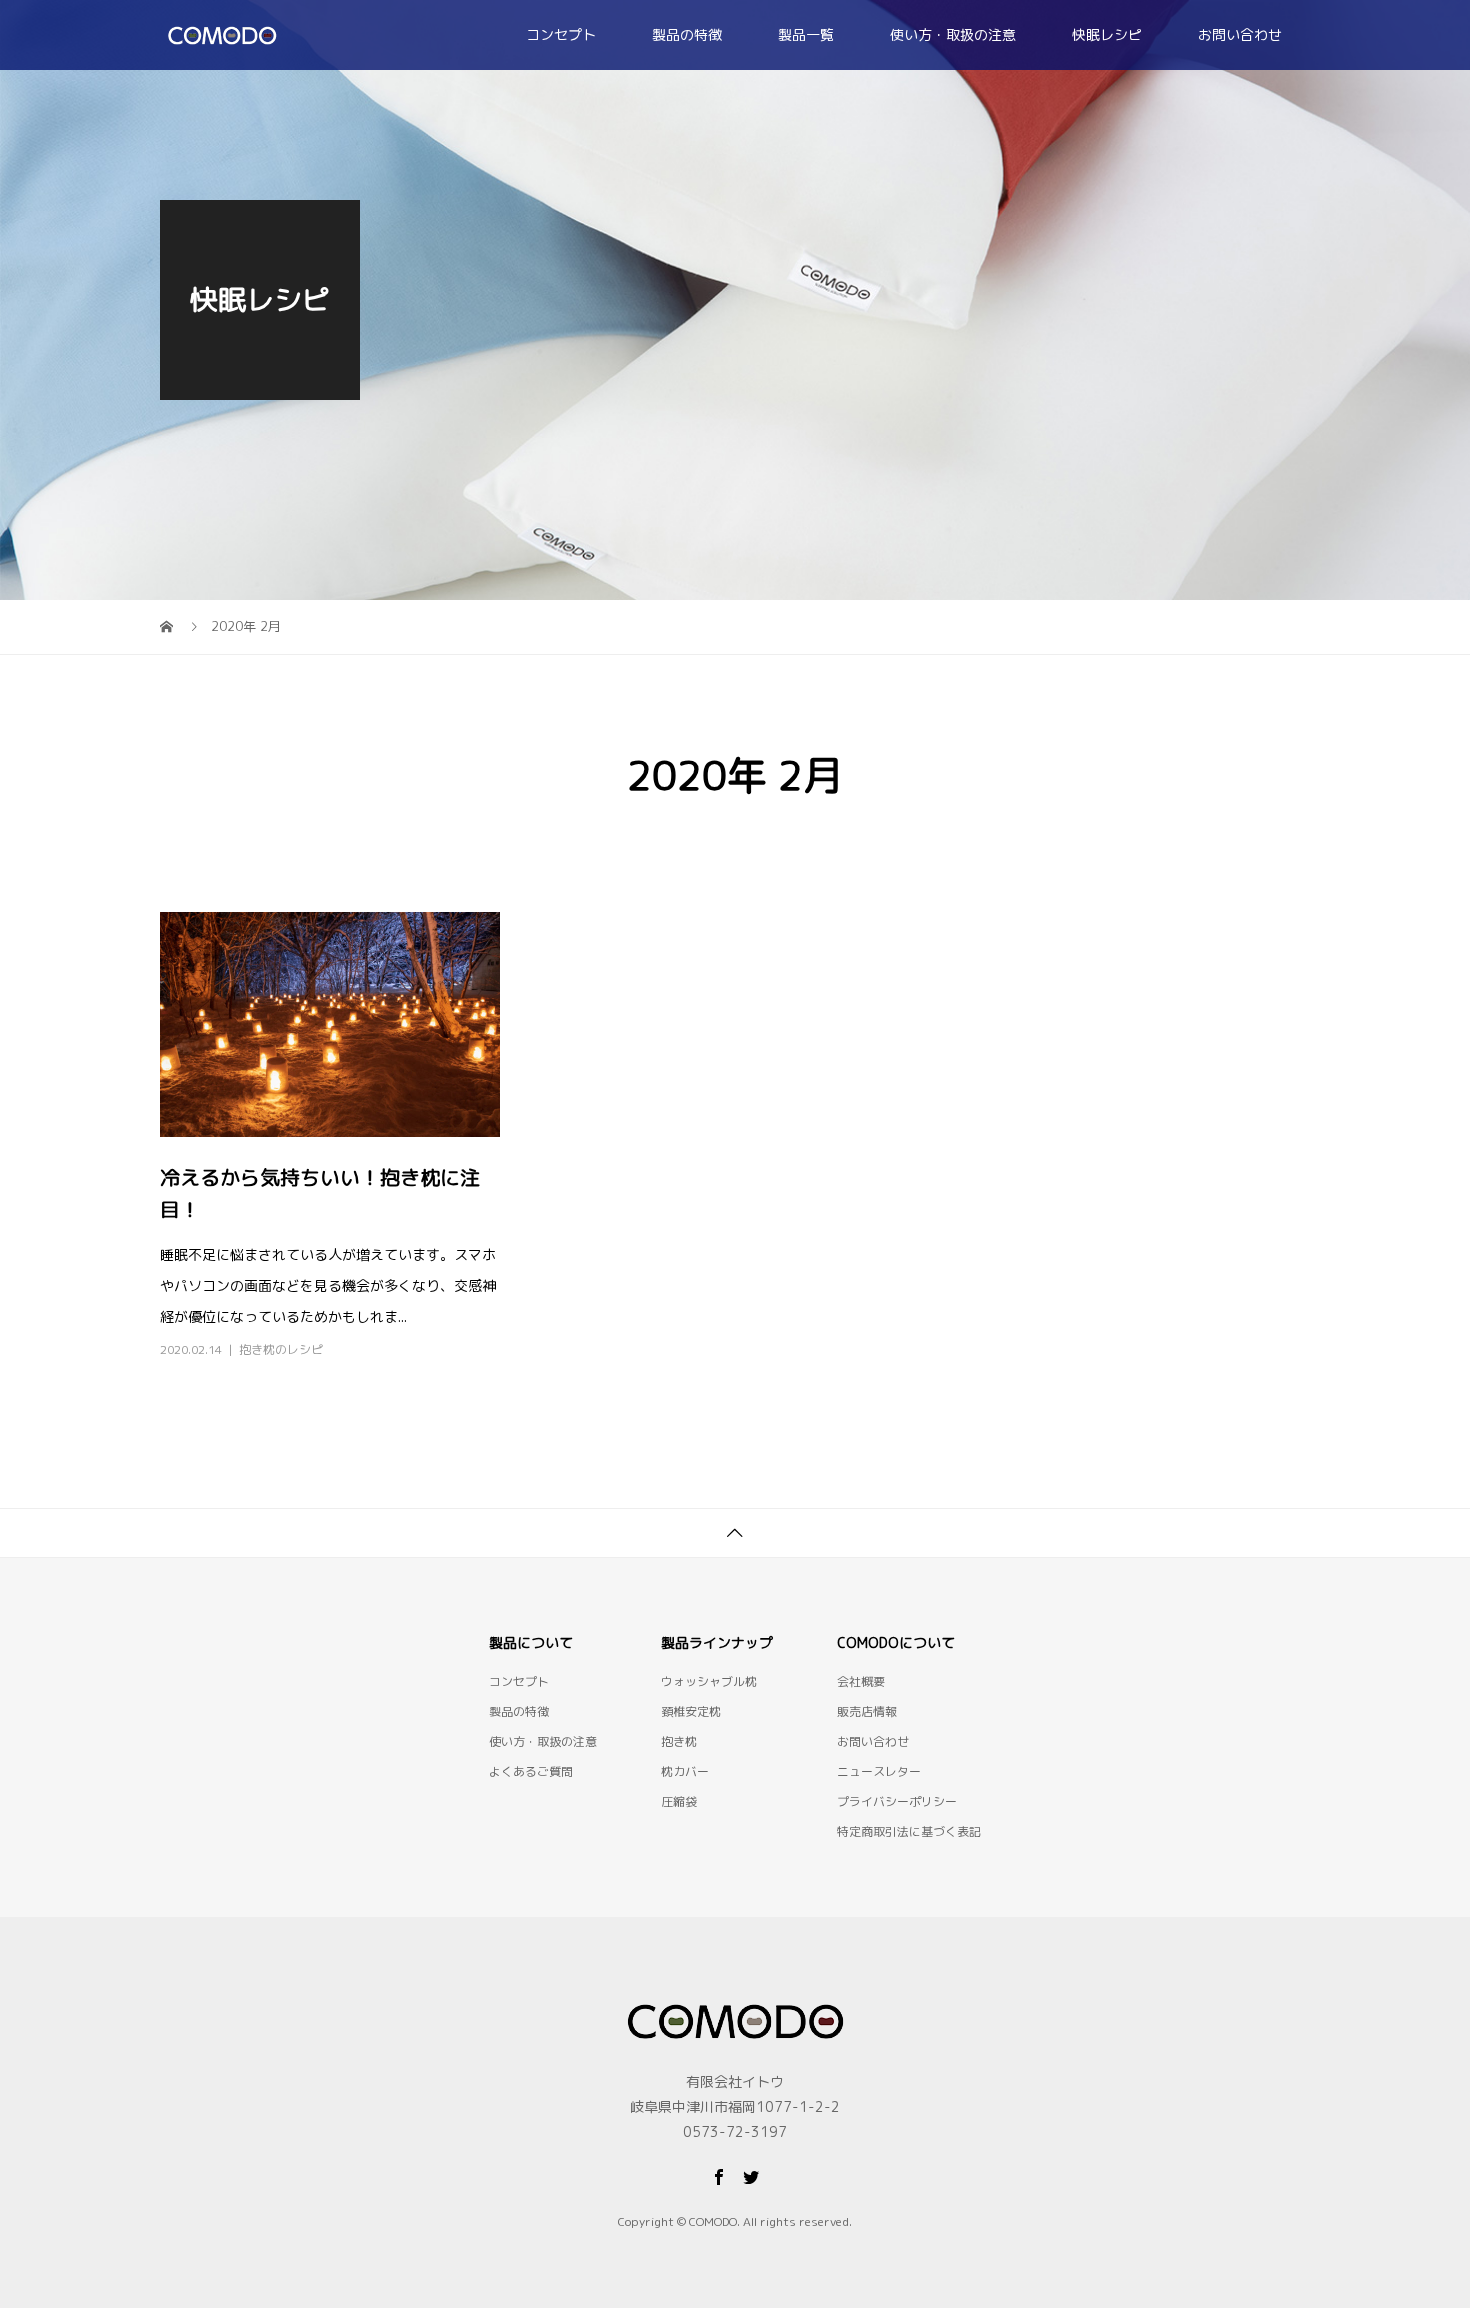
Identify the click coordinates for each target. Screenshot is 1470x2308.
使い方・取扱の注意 (953, 34)
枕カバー (685, 1771)
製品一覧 (806, 34)
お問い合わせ (1240, 34)
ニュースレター (879, 1771)
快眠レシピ (1107, 34)
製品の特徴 (687, 34)
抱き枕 (679, 1741)
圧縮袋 (679, 1801)
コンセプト (561, 34)
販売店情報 (867, 1711)
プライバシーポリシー (897, 1801)
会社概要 (861, 1681)
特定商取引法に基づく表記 (909, 1831)
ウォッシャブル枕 (709, 1681)
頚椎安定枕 (691, 1711)
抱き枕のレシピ (281, 1349)
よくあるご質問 (531, 1771)
